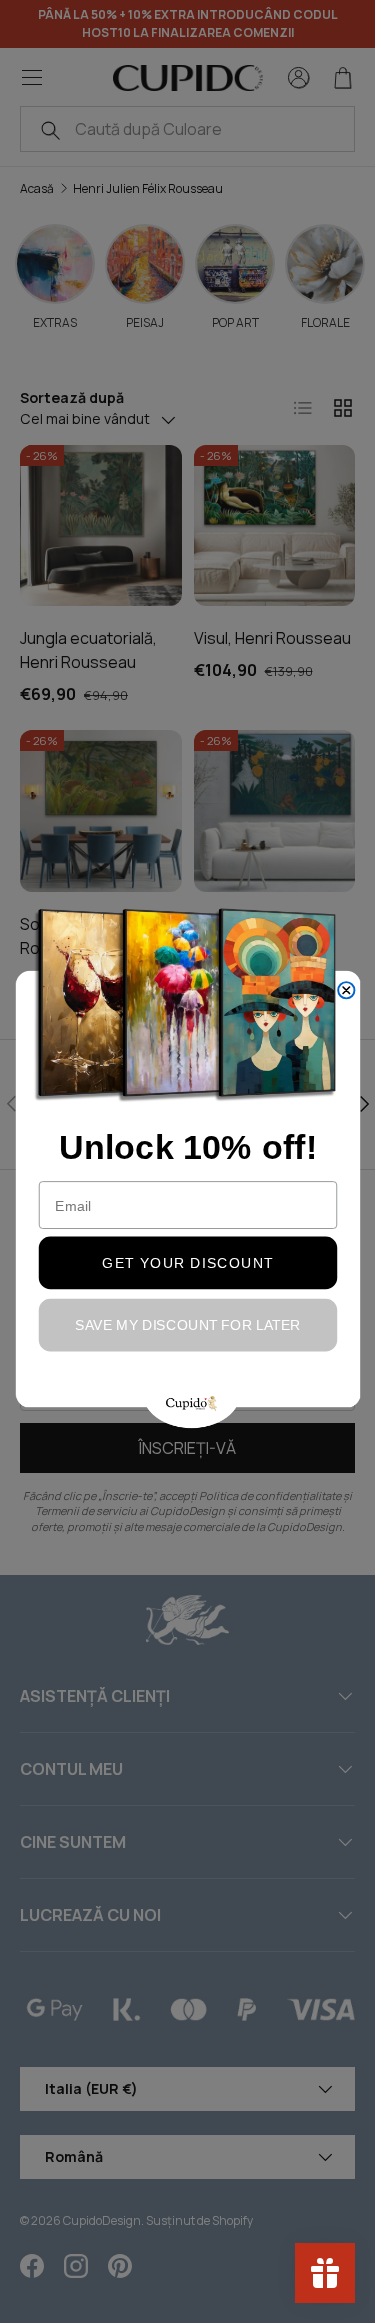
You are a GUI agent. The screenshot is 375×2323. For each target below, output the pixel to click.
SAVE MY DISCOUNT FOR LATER (188, 1324)
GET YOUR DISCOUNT (187, 1262)
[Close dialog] (346, 990)
